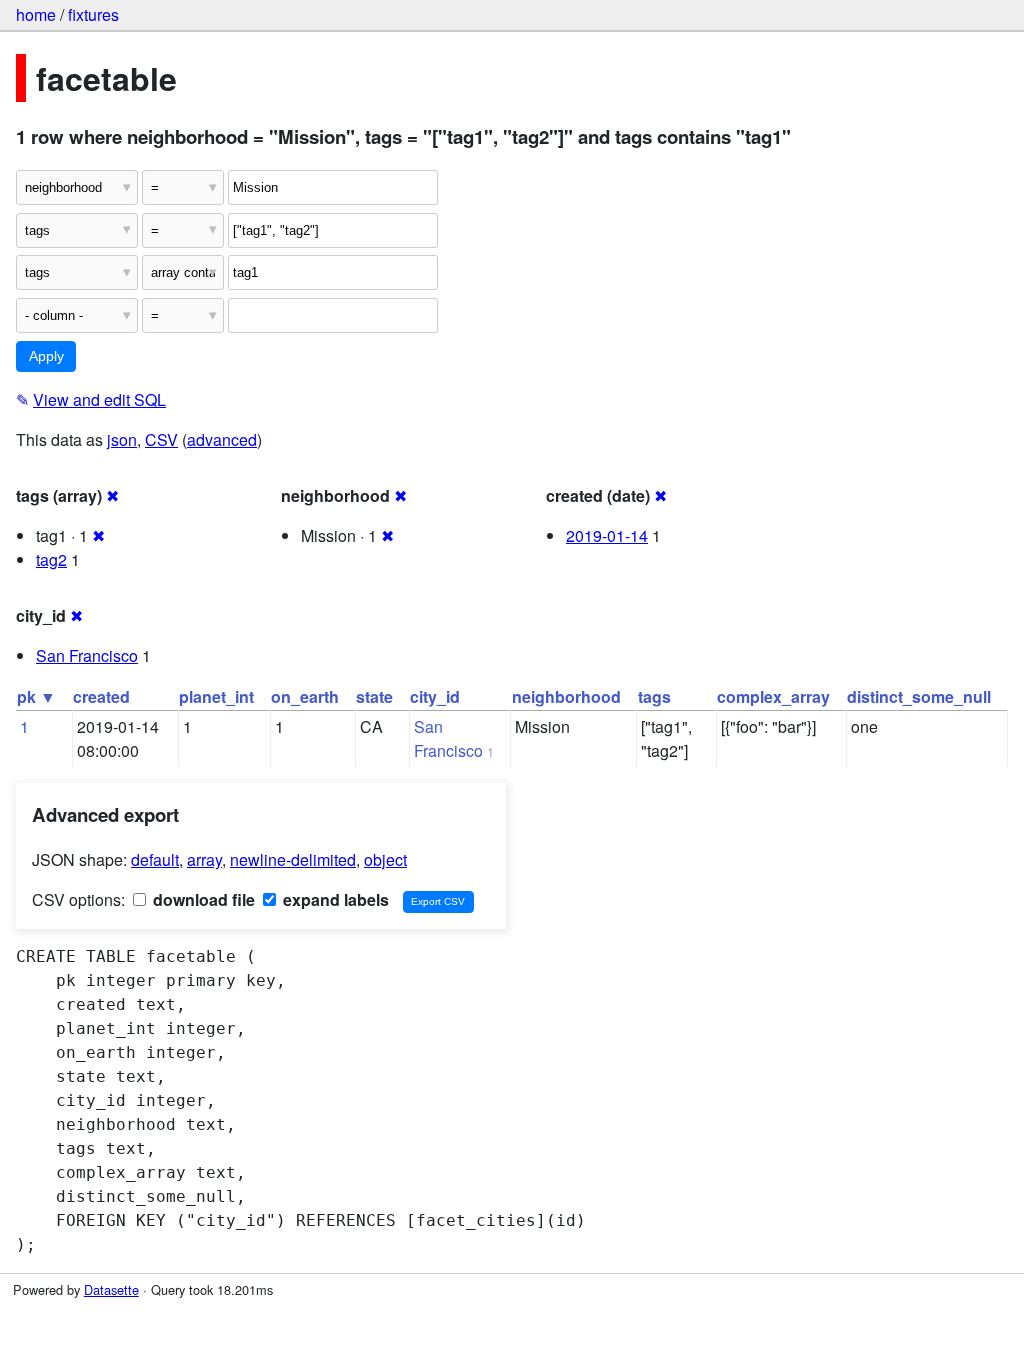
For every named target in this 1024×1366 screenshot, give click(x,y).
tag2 (51, 559)
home (36, 14)
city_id (435, 696)
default (155, 859)
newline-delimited (293, 859)
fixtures (93, 14)
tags (654, 696)
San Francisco (87, 655)
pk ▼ (36, 696)
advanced (222, 439)
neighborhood (566, 696)
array (204, 859)
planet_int (216, 696)
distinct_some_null (919, 696)
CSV (161, 439)
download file (202, 899)
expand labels (334, 899)
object (385, 859)
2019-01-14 (607, 535)
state (374, 696)
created (101, 696)
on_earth (305, 696)
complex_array (773, 696)
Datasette (111, 1289)
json (122, 439)
